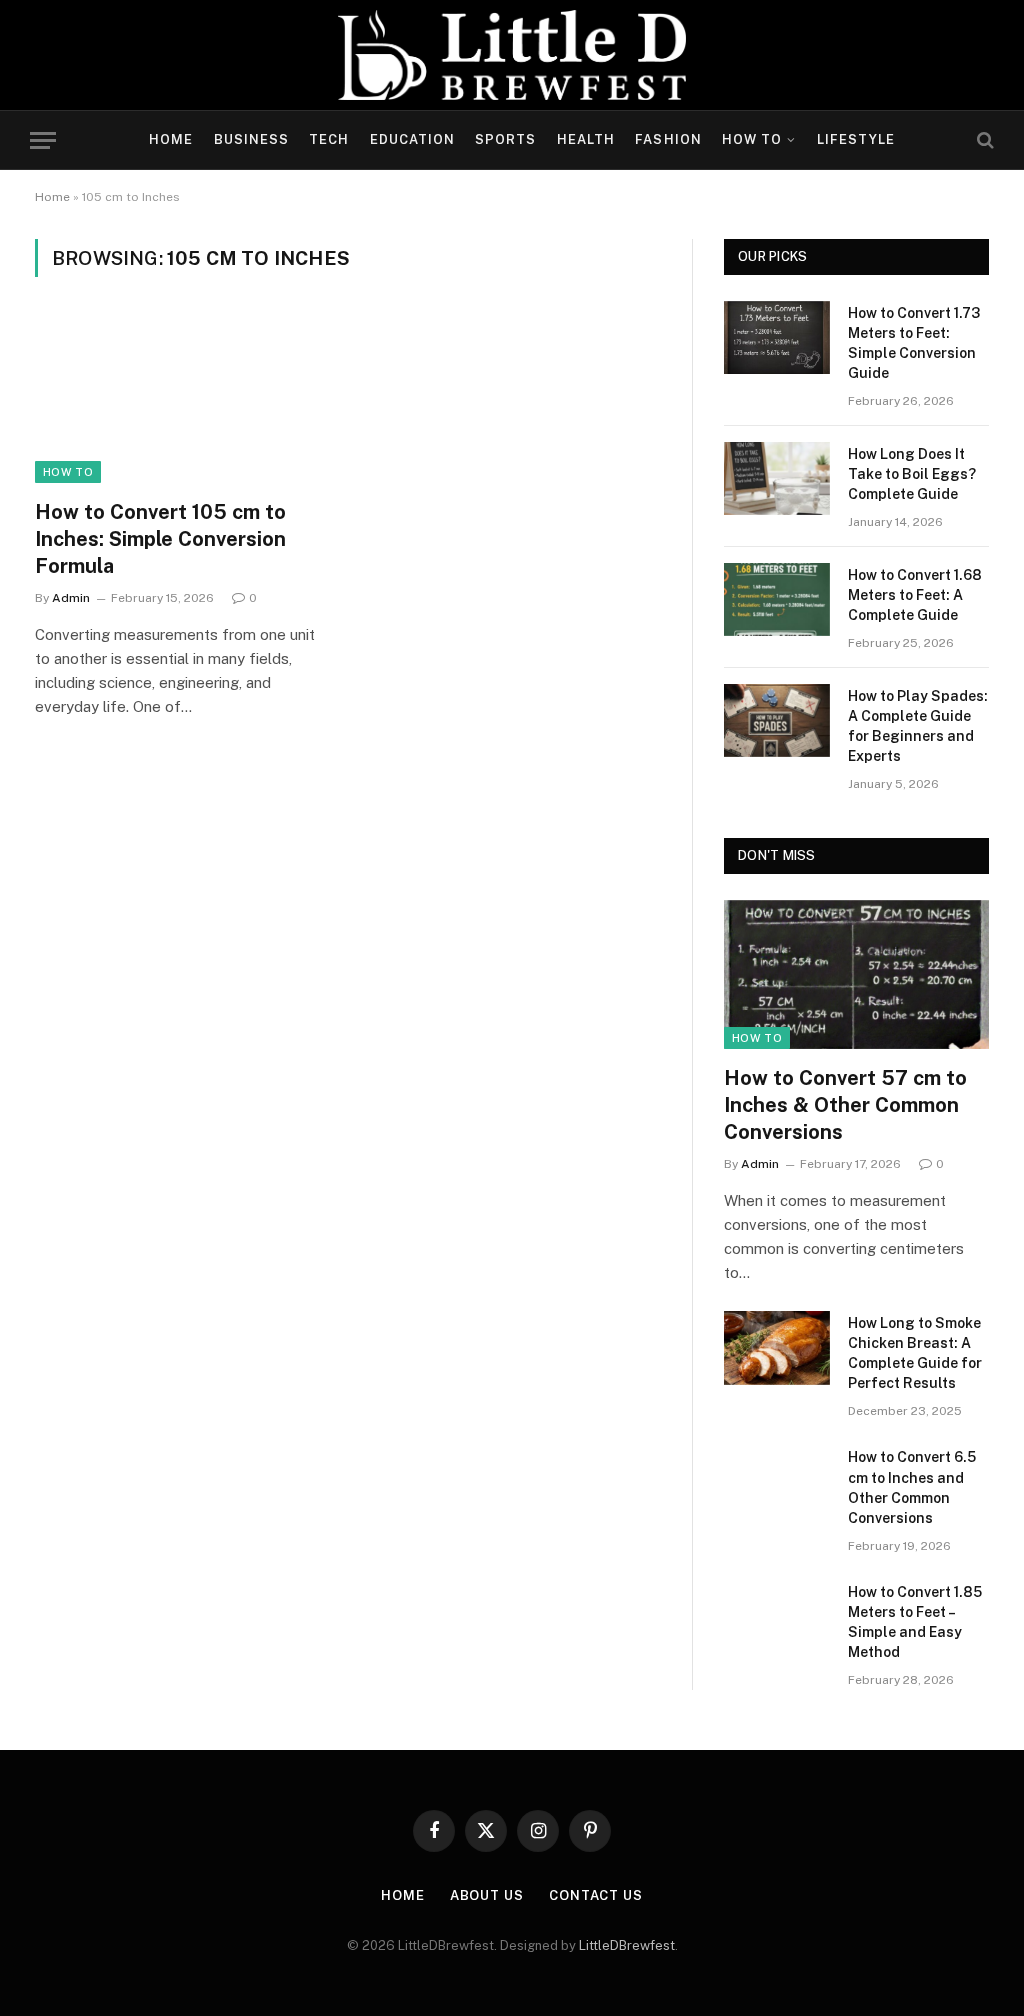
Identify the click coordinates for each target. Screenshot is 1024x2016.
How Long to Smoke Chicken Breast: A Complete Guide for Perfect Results (915, 1353)
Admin (71, 598)
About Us (487, 1895)
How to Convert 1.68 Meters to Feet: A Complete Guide (915, 595)
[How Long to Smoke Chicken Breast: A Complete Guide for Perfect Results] (777, 1347)
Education (412, 139)
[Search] (983, 140)
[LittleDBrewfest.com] (512, 55)
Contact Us (596, 1895)
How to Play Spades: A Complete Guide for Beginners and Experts (918, 726)
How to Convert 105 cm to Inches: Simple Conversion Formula (160, 539)
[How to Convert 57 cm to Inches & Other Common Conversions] (856, 974)
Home (171, 139)
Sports (505, 139)
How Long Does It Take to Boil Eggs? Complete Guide (912, 474)
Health (586, 139)
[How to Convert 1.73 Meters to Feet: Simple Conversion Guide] (777, 337)
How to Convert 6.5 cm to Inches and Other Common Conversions (912, 1487)
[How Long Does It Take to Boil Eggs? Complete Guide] (777, 478)
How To (752, 139)
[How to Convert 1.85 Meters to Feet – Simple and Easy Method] (777, 1616)
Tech (329, 139)
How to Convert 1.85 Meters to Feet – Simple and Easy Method (915, 1622)
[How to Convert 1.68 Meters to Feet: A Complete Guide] (777, 599)
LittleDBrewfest (627, 1945)
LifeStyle (856, 139)
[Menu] (43, 140)
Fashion (668, 139)
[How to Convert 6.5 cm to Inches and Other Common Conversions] (777, 1481)
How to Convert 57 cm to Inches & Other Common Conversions (845, 1105)
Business (251, 139)
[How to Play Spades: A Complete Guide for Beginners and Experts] (777, 720)
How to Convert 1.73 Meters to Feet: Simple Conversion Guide (914, 343)
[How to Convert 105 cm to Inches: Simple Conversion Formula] (182, 399)
